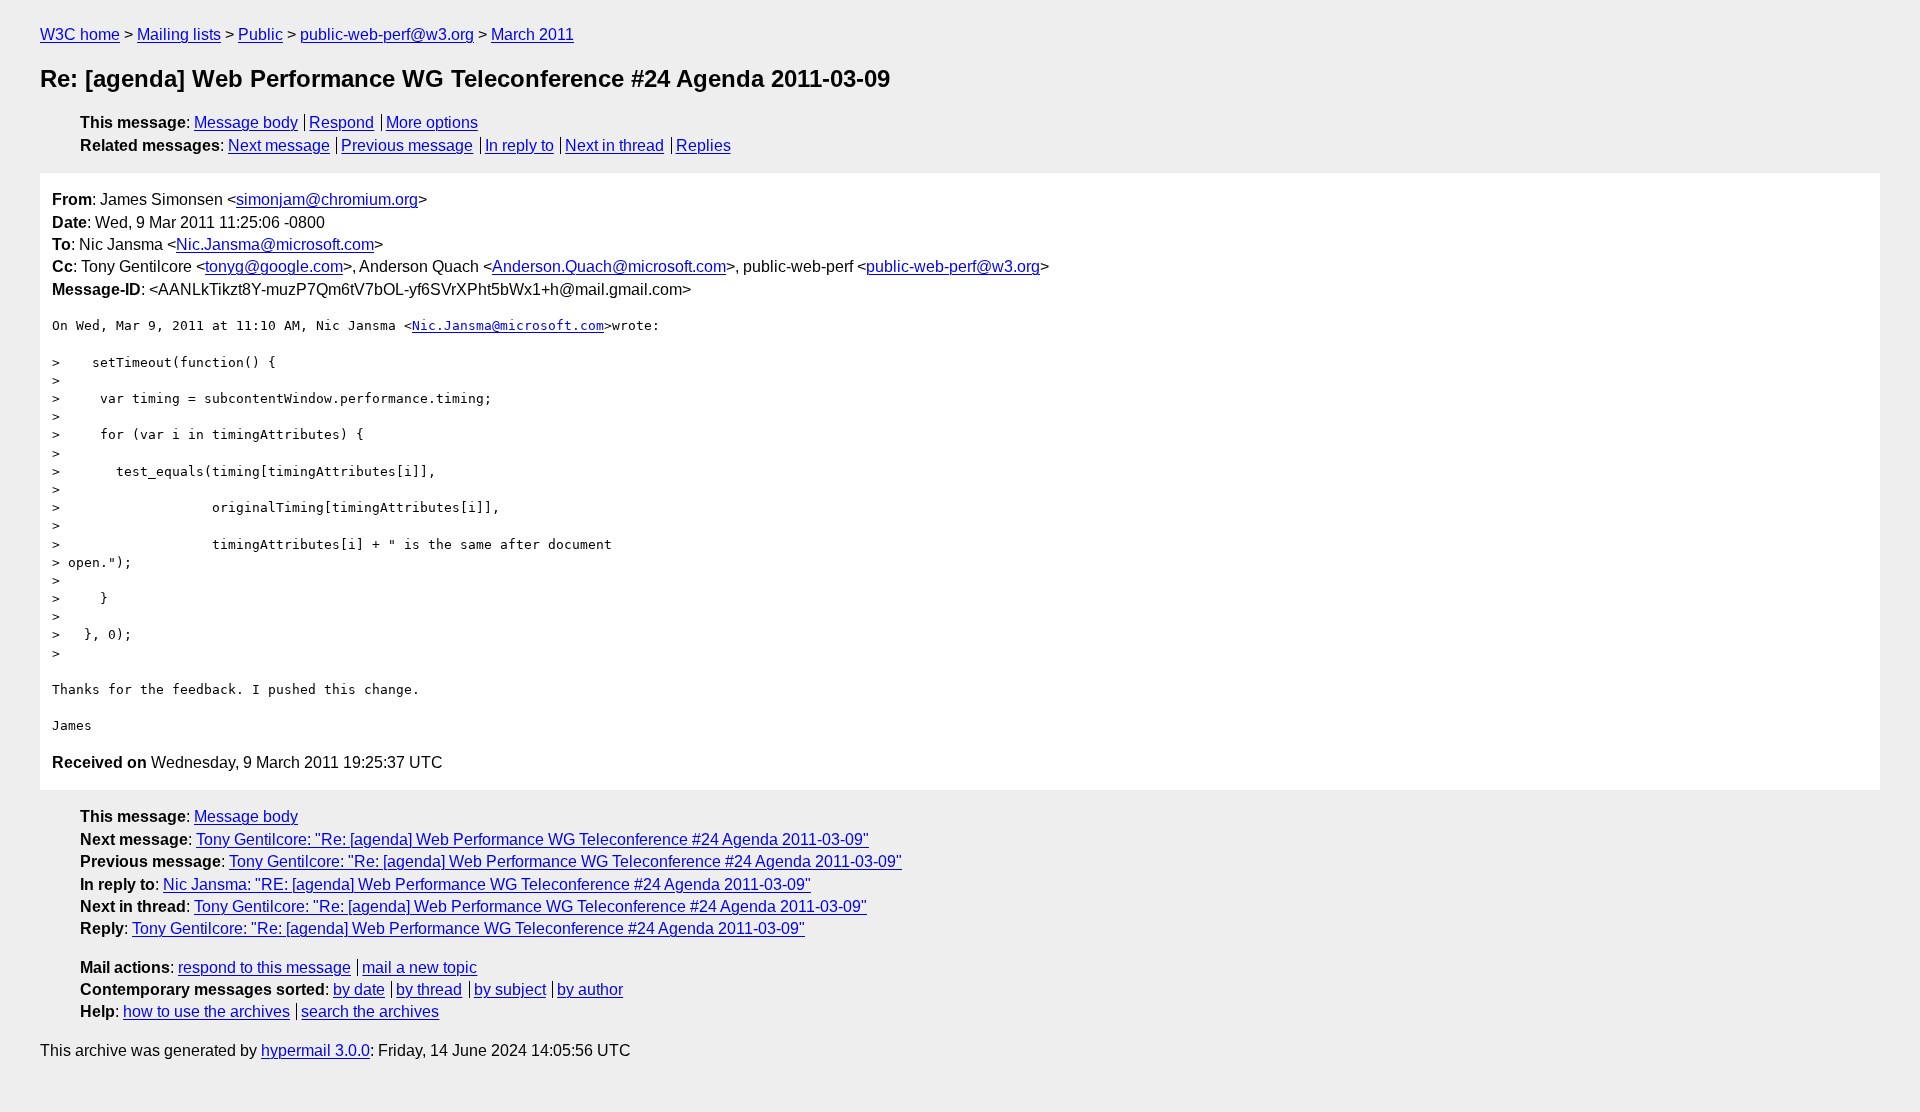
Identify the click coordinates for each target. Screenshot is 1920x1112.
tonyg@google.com (274, 266)
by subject (510, 989)
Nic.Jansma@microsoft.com (275, 244)
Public (260, 34)
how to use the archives (206, 1011)
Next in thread (614, 145)
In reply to (519, 145)
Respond (341, 122)
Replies (703, 145)
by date (359, 989)
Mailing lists (179, 34)
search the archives (370, 1011)
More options (432, 122)
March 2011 (532, 34)
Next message (279, 145)
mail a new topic (419, 967)
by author (590, 989)
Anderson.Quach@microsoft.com (609, 266)
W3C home (80, 34)
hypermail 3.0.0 (315, 1050)
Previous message (407, 145)
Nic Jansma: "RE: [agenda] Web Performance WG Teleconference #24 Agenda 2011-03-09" (487, 884)
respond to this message (264, 967)
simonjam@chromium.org (327, 199)
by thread (429, 989)
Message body (246, 122)
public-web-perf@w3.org (387, 34)
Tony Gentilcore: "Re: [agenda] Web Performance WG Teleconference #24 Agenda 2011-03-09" (532, 839)
